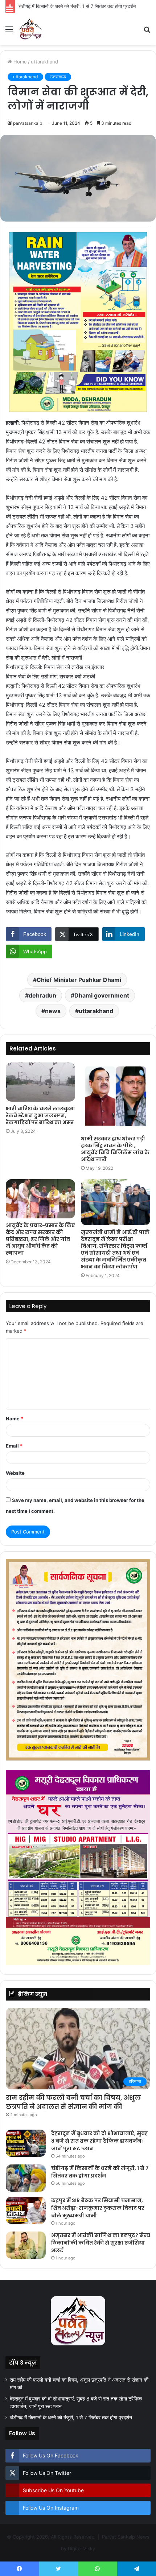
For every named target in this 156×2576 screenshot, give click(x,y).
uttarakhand (44, 62)
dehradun (42, 995)
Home (19, 62)
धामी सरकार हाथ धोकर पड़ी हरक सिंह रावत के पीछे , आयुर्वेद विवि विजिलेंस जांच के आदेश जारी (115, 1149)
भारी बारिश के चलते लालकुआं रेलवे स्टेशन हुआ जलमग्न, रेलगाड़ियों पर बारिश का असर (40, 1115)
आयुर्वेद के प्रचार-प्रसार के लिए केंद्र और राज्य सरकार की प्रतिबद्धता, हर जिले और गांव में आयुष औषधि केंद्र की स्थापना (40, 1239)
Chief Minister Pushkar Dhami (79, 980)
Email (14, 1446)
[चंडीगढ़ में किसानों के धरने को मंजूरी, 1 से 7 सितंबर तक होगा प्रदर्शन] (26, 2178)
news (53, 1011)
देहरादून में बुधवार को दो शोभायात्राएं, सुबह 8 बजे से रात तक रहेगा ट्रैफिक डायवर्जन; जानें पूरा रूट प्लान (100, 2141)
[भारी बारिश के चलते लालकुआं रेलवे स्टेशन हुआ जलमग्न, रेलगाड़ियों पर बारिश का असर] (40, 1082)
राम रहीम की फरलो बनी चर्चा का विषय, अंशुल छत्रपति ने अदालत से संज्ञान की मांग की (73, 2102)
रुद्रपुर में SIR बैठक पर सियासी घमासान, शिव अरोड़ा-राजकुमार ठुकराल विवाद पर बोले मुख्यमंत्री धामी (98, 2208)
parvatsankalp (28, 123)
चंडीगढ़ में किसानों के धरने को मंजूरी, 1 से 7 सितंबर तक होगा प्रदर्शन (100, 2172)
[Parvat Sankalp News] (30, 29)
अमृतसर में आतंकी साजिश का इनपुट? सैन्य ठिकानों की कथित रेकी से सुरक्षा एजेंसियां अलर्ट (101, 2243)
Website (15, 1473)
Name (15, 1419)
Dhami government (102, 995)
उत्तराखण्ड (58, 77)
